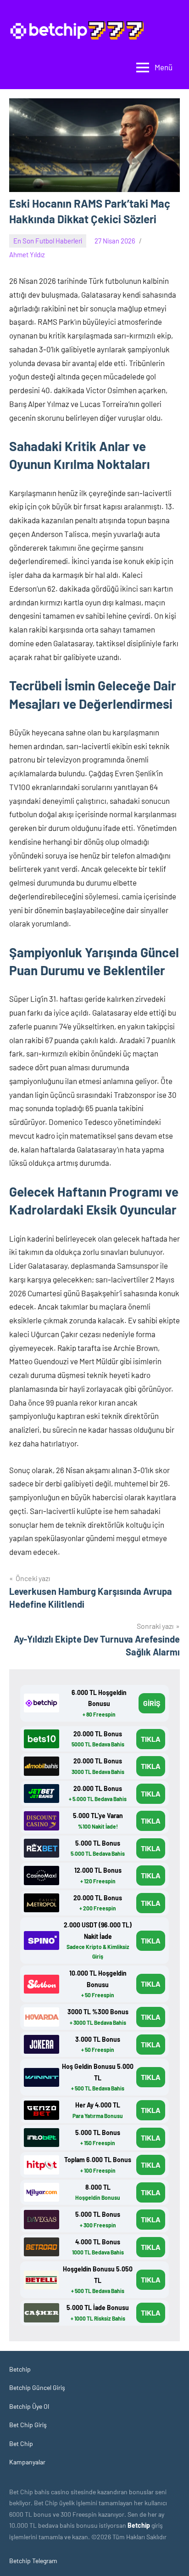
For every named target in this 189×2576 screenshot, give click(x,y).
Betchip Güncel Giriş (37, 2387)
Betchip (20, 2369)
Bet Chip (21, 2443)
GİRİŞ (152, 1703)
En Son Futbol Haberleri (48, 241)
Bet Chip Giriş (28, 2425)
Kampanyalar (27, 2462)
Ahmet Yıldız (27, 254)
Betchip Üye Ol (29, 2406)
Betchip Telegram (33, 2561)
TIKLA (151, 1739)
